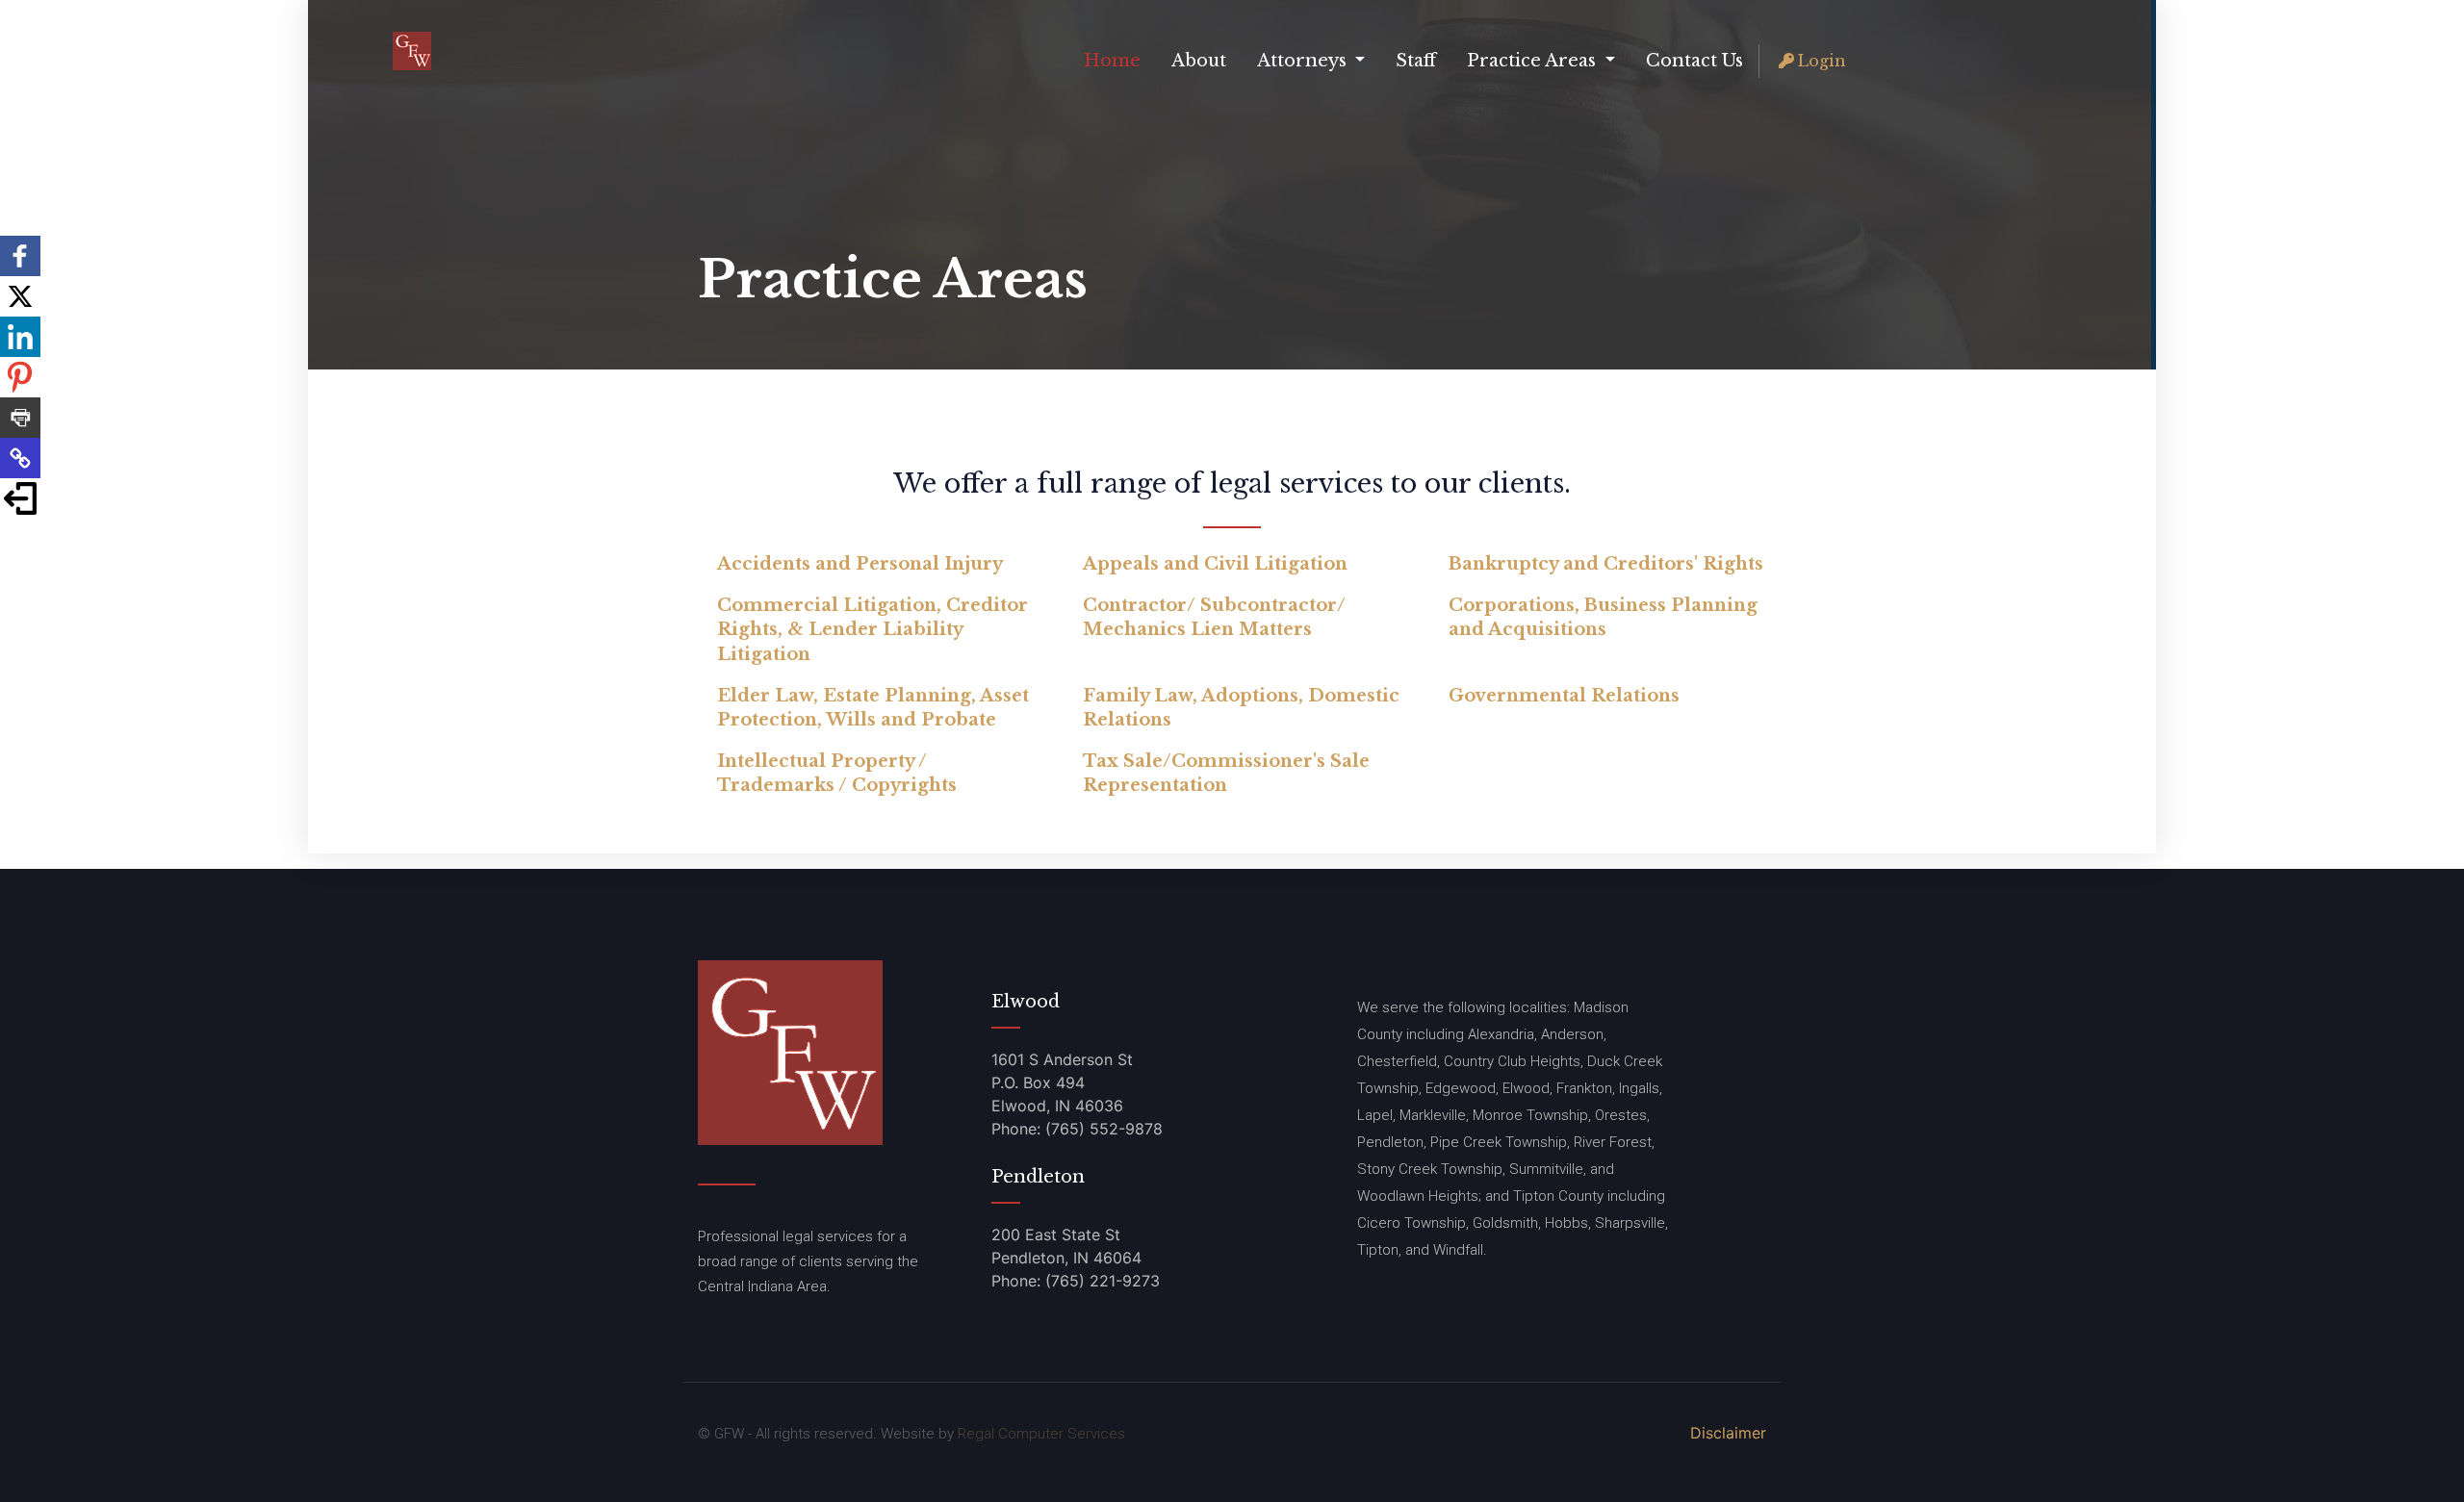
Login (1822, 61)
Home (1112, 61)
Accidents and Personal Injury (860, 564)
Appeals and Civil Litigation (1215, 564)
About (1199, 61)
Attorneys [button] (1304, 61)
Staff (1416, 61)
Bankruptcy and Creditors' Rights (1606, 564)
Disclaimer (1728, 1433)
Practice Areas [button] (1534, 61)
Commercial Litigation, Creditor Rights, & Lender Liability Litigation (873, 629)
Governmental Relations (1564, 696)
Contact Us (1694, 61)
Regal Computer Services (1041, 1434)
